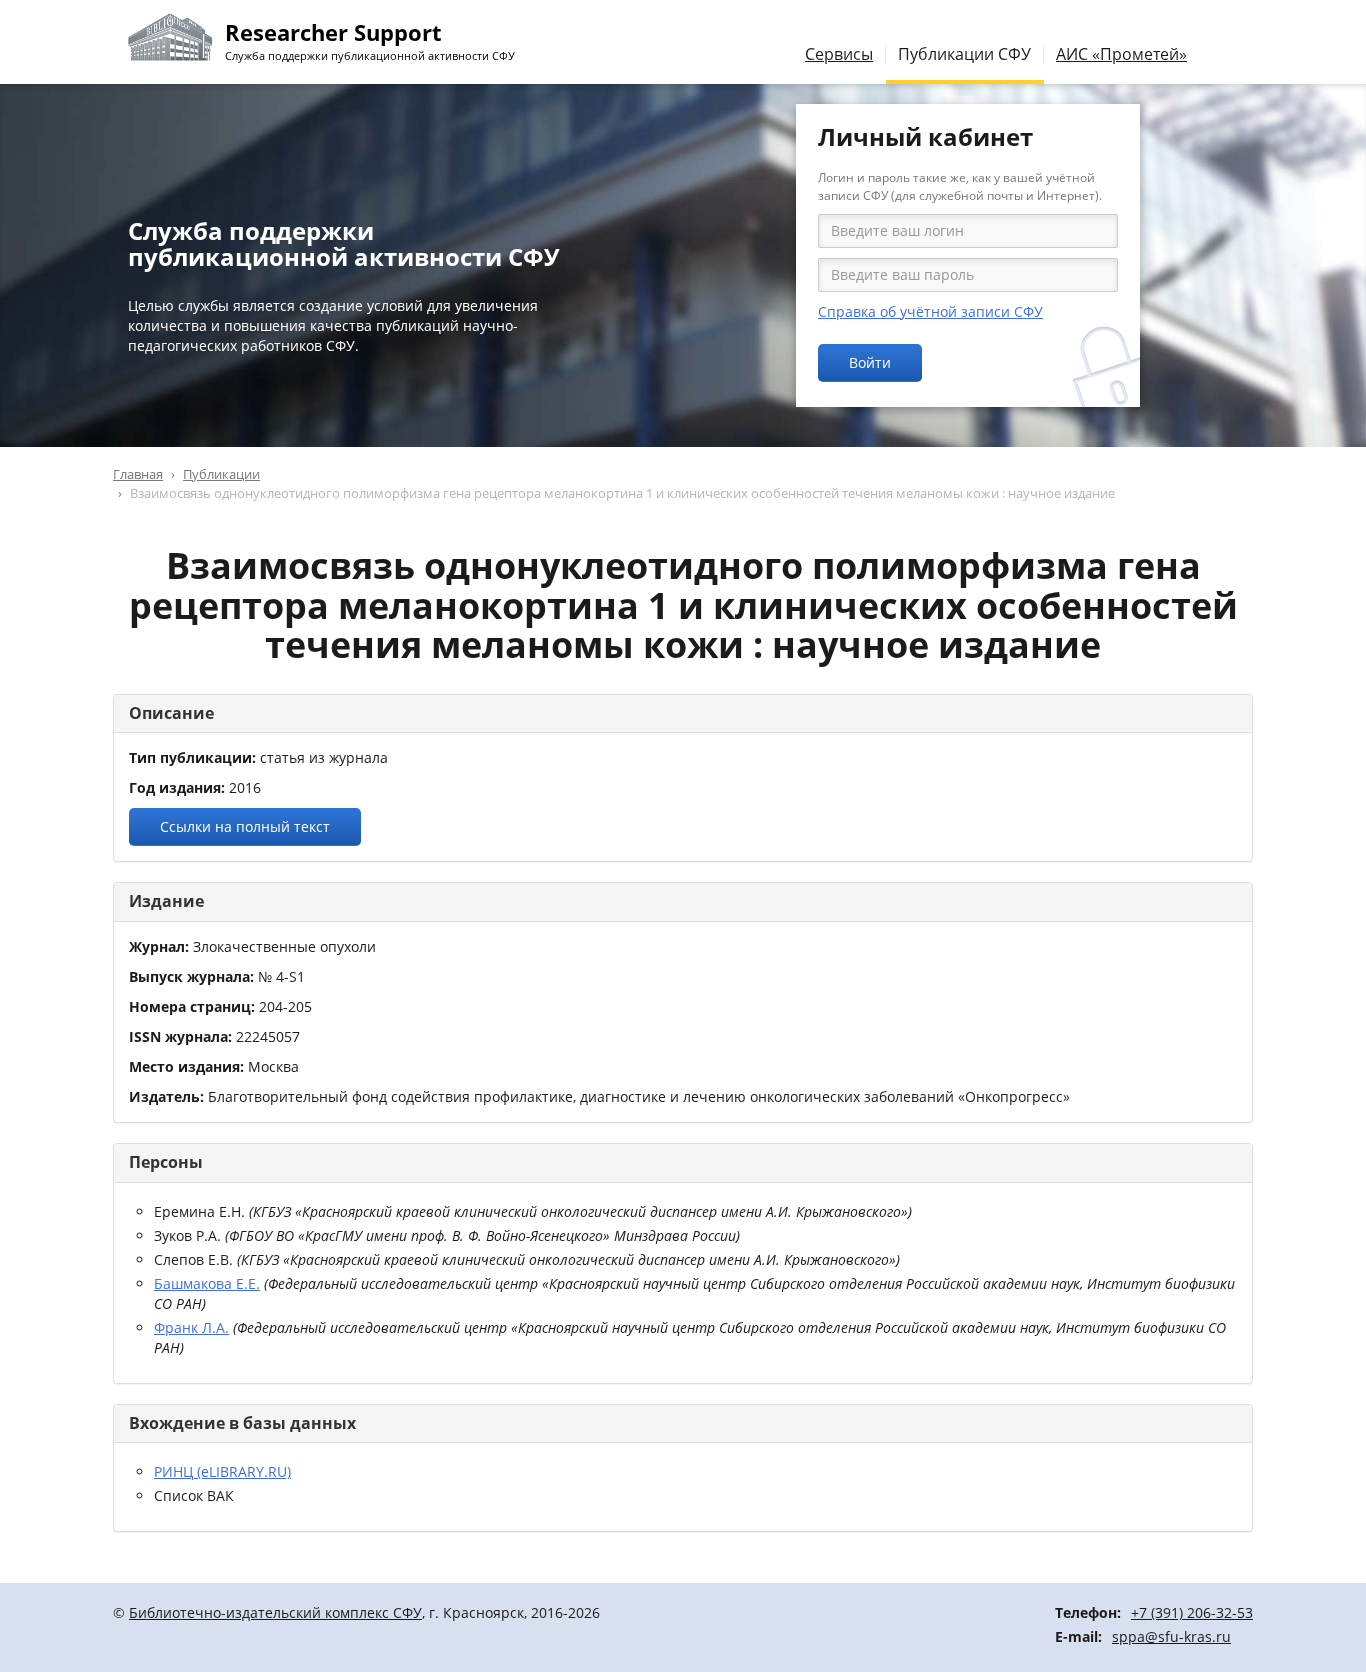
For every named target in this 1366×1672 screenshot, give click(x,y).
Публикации (221, 474)
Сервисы (839, 54)
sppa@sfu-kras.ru (1171, 1636)
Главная (138, 474)
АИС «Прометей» (1121, 54)
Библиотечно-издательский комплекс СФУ (275, 1612)
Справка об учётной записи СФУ (930, 311)
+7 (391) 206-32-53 (1192, 1612)
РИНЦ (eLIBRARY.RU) (222, 1471)
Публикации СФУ (964, 54)
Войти (870, 362)
